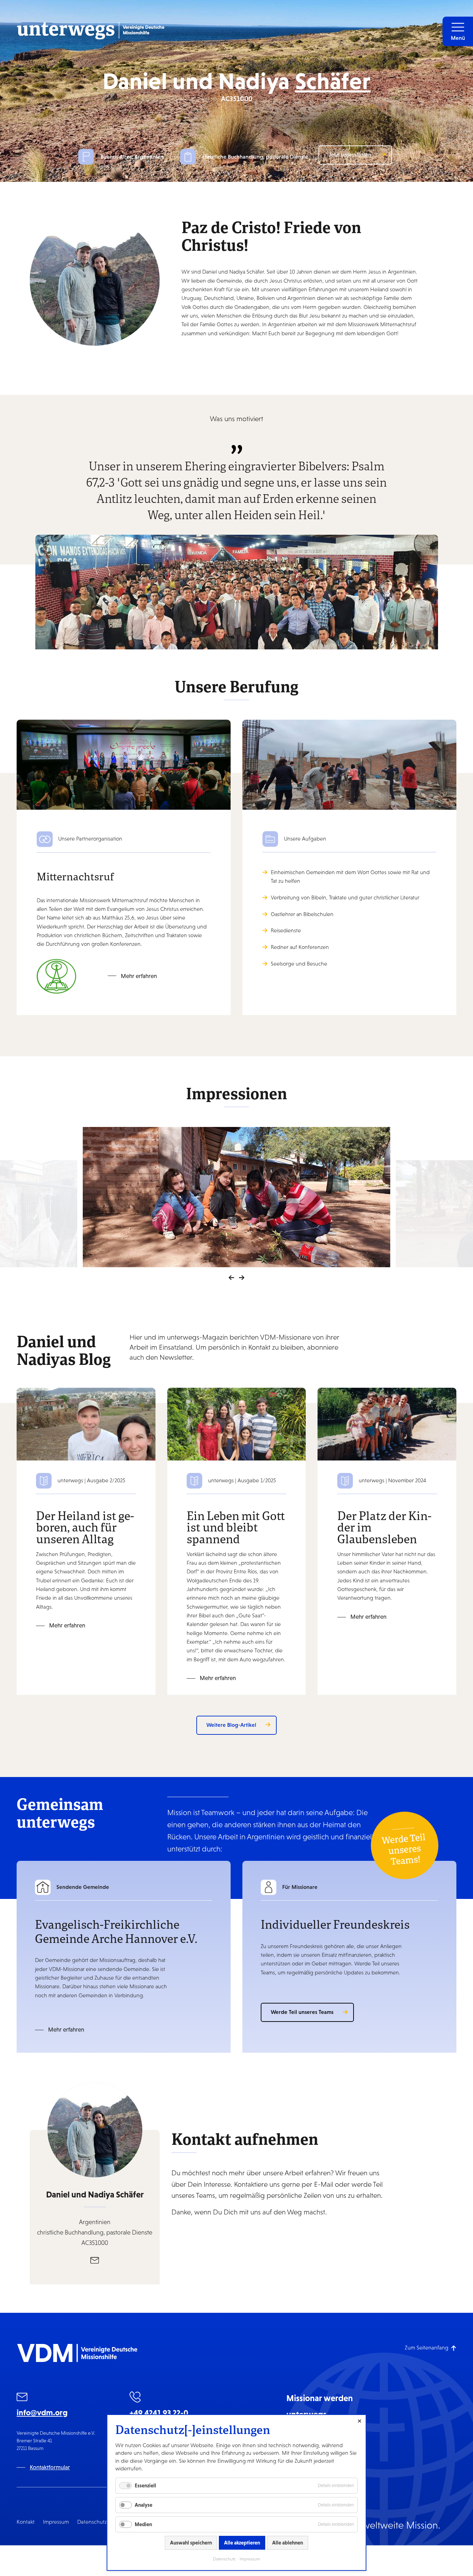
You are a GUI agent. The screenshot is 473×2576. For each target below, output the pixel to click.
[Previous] (231, 1278)
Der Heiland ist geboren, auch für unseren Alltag (85, 1527)
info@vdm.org (42, 2413)
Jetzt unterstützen (350, 154)
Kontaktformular (50, 2467)
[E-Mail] (95, 2260)
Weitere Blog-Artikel (231, 1725)
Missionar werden (320, 2398)
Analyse (144, 2505)
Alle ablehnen (288, 2543)
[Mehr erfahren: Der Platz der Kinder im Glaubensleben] (387, 1424)
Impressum (56, 2522)
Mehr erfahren (139, 976)
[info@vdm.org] (22, 2398)
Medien (143, 2524)
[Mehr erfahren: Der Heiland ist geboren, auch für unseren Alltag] (86, 1424)
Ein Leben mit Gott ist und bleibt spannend (236, 1527)
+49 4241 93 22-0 (159, 2413)
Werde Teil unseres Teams (302, 2012)
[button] (458, 31)
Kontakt (26, 2522)
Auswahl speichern (191, 2543)
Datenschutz (92, 2522)
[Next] (242, 1278)
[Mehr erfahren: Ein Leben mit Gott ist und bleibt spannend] (237, 1424)
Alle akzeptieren (242, 2543)
